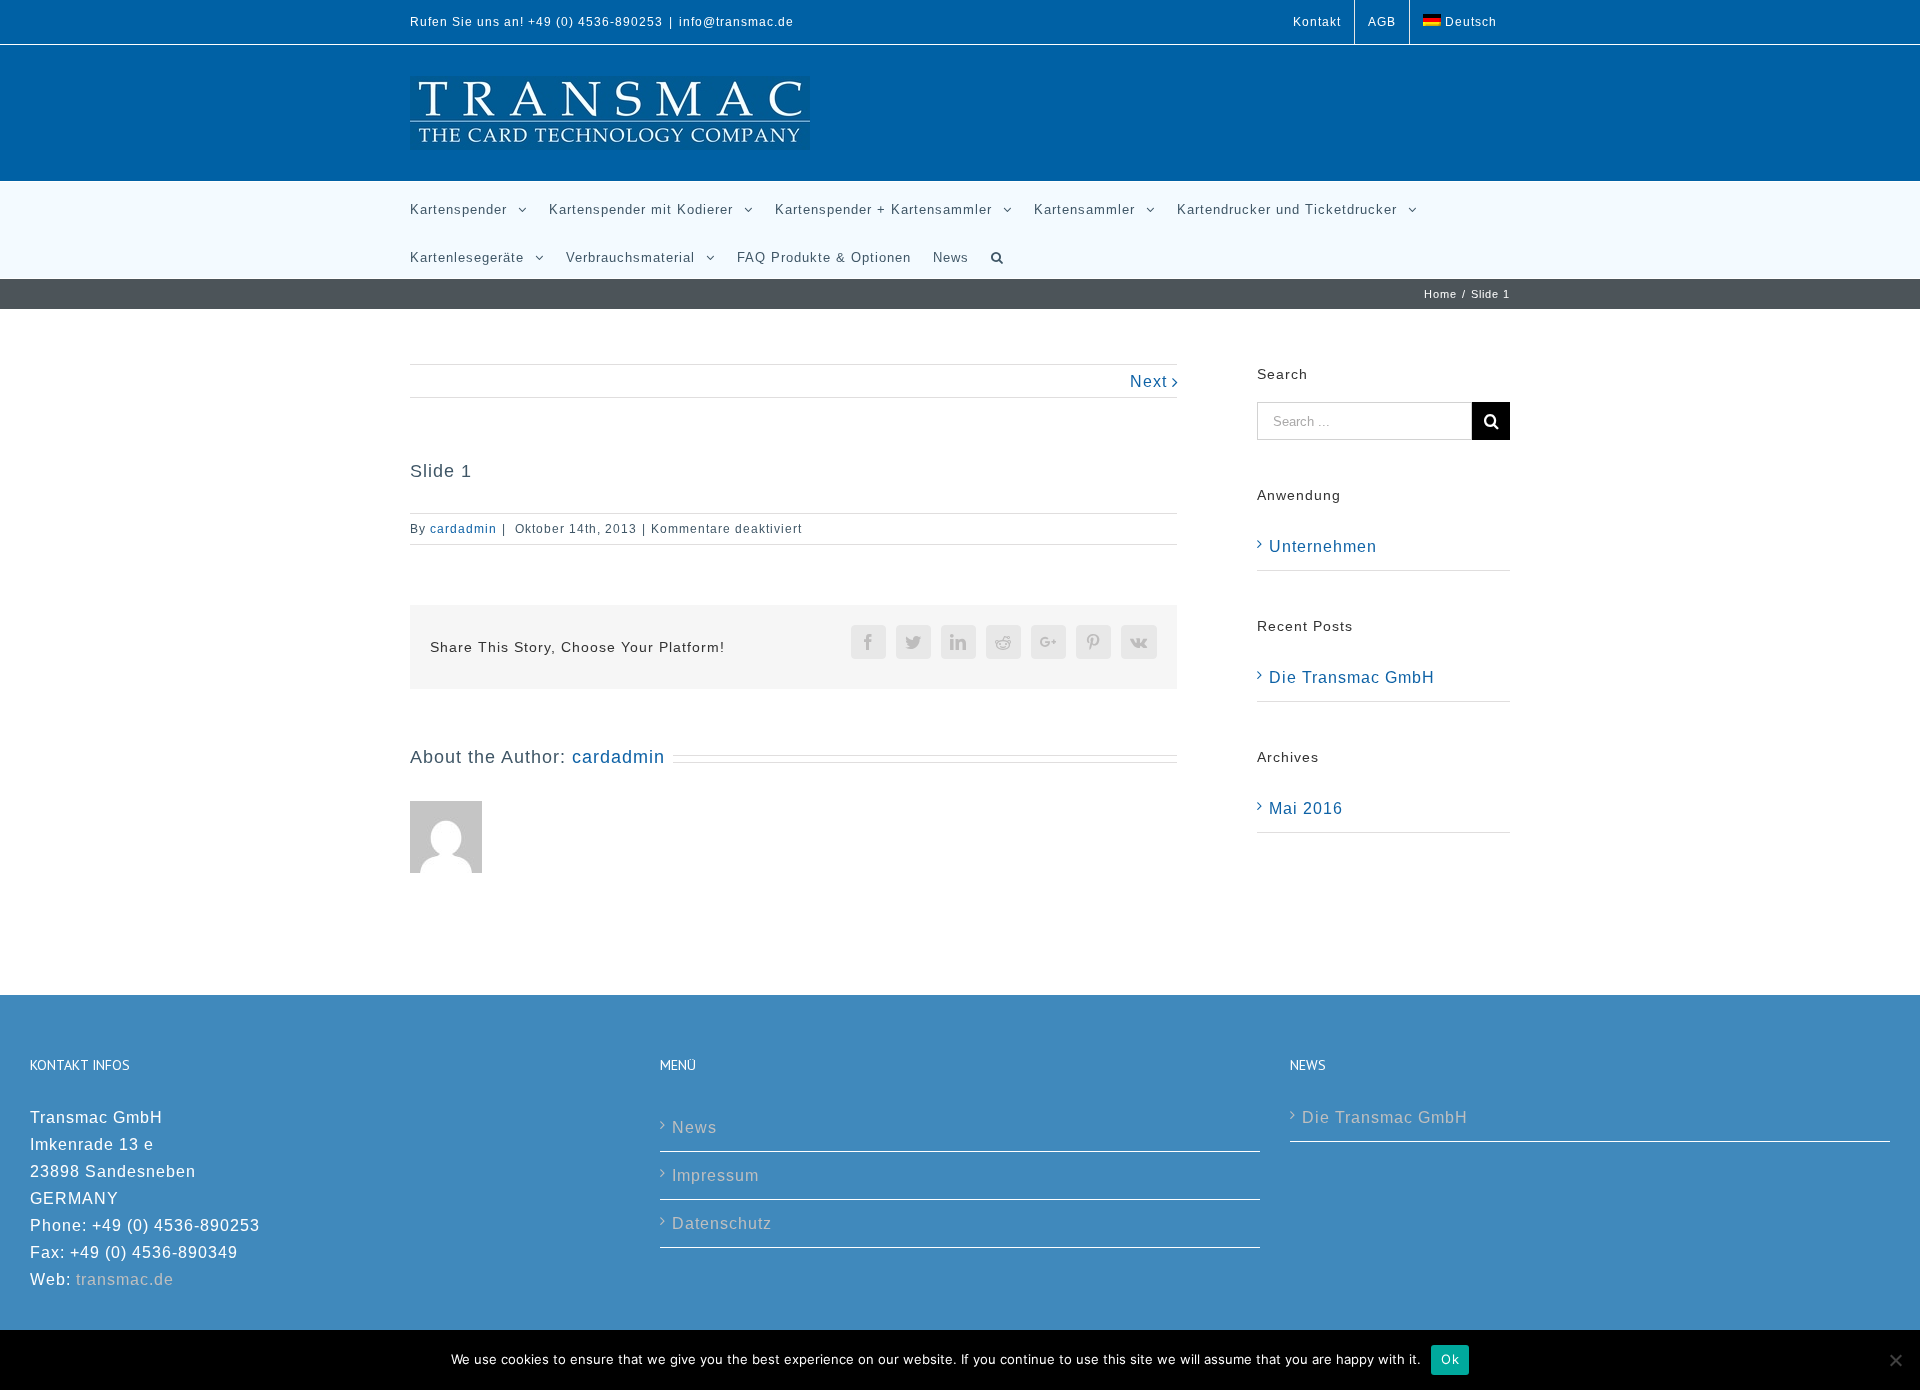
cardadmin (463, 529)
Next (1148, 381)
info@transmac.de (736, 22)
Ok (1450, 1359)
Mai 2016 (1306, 808)
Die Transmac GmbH (1352, 677)
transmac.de (125, 1279)
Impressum (715, 1175)
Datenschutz (722, 1223)
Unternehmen (1323, 546)
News (694, 1127)
